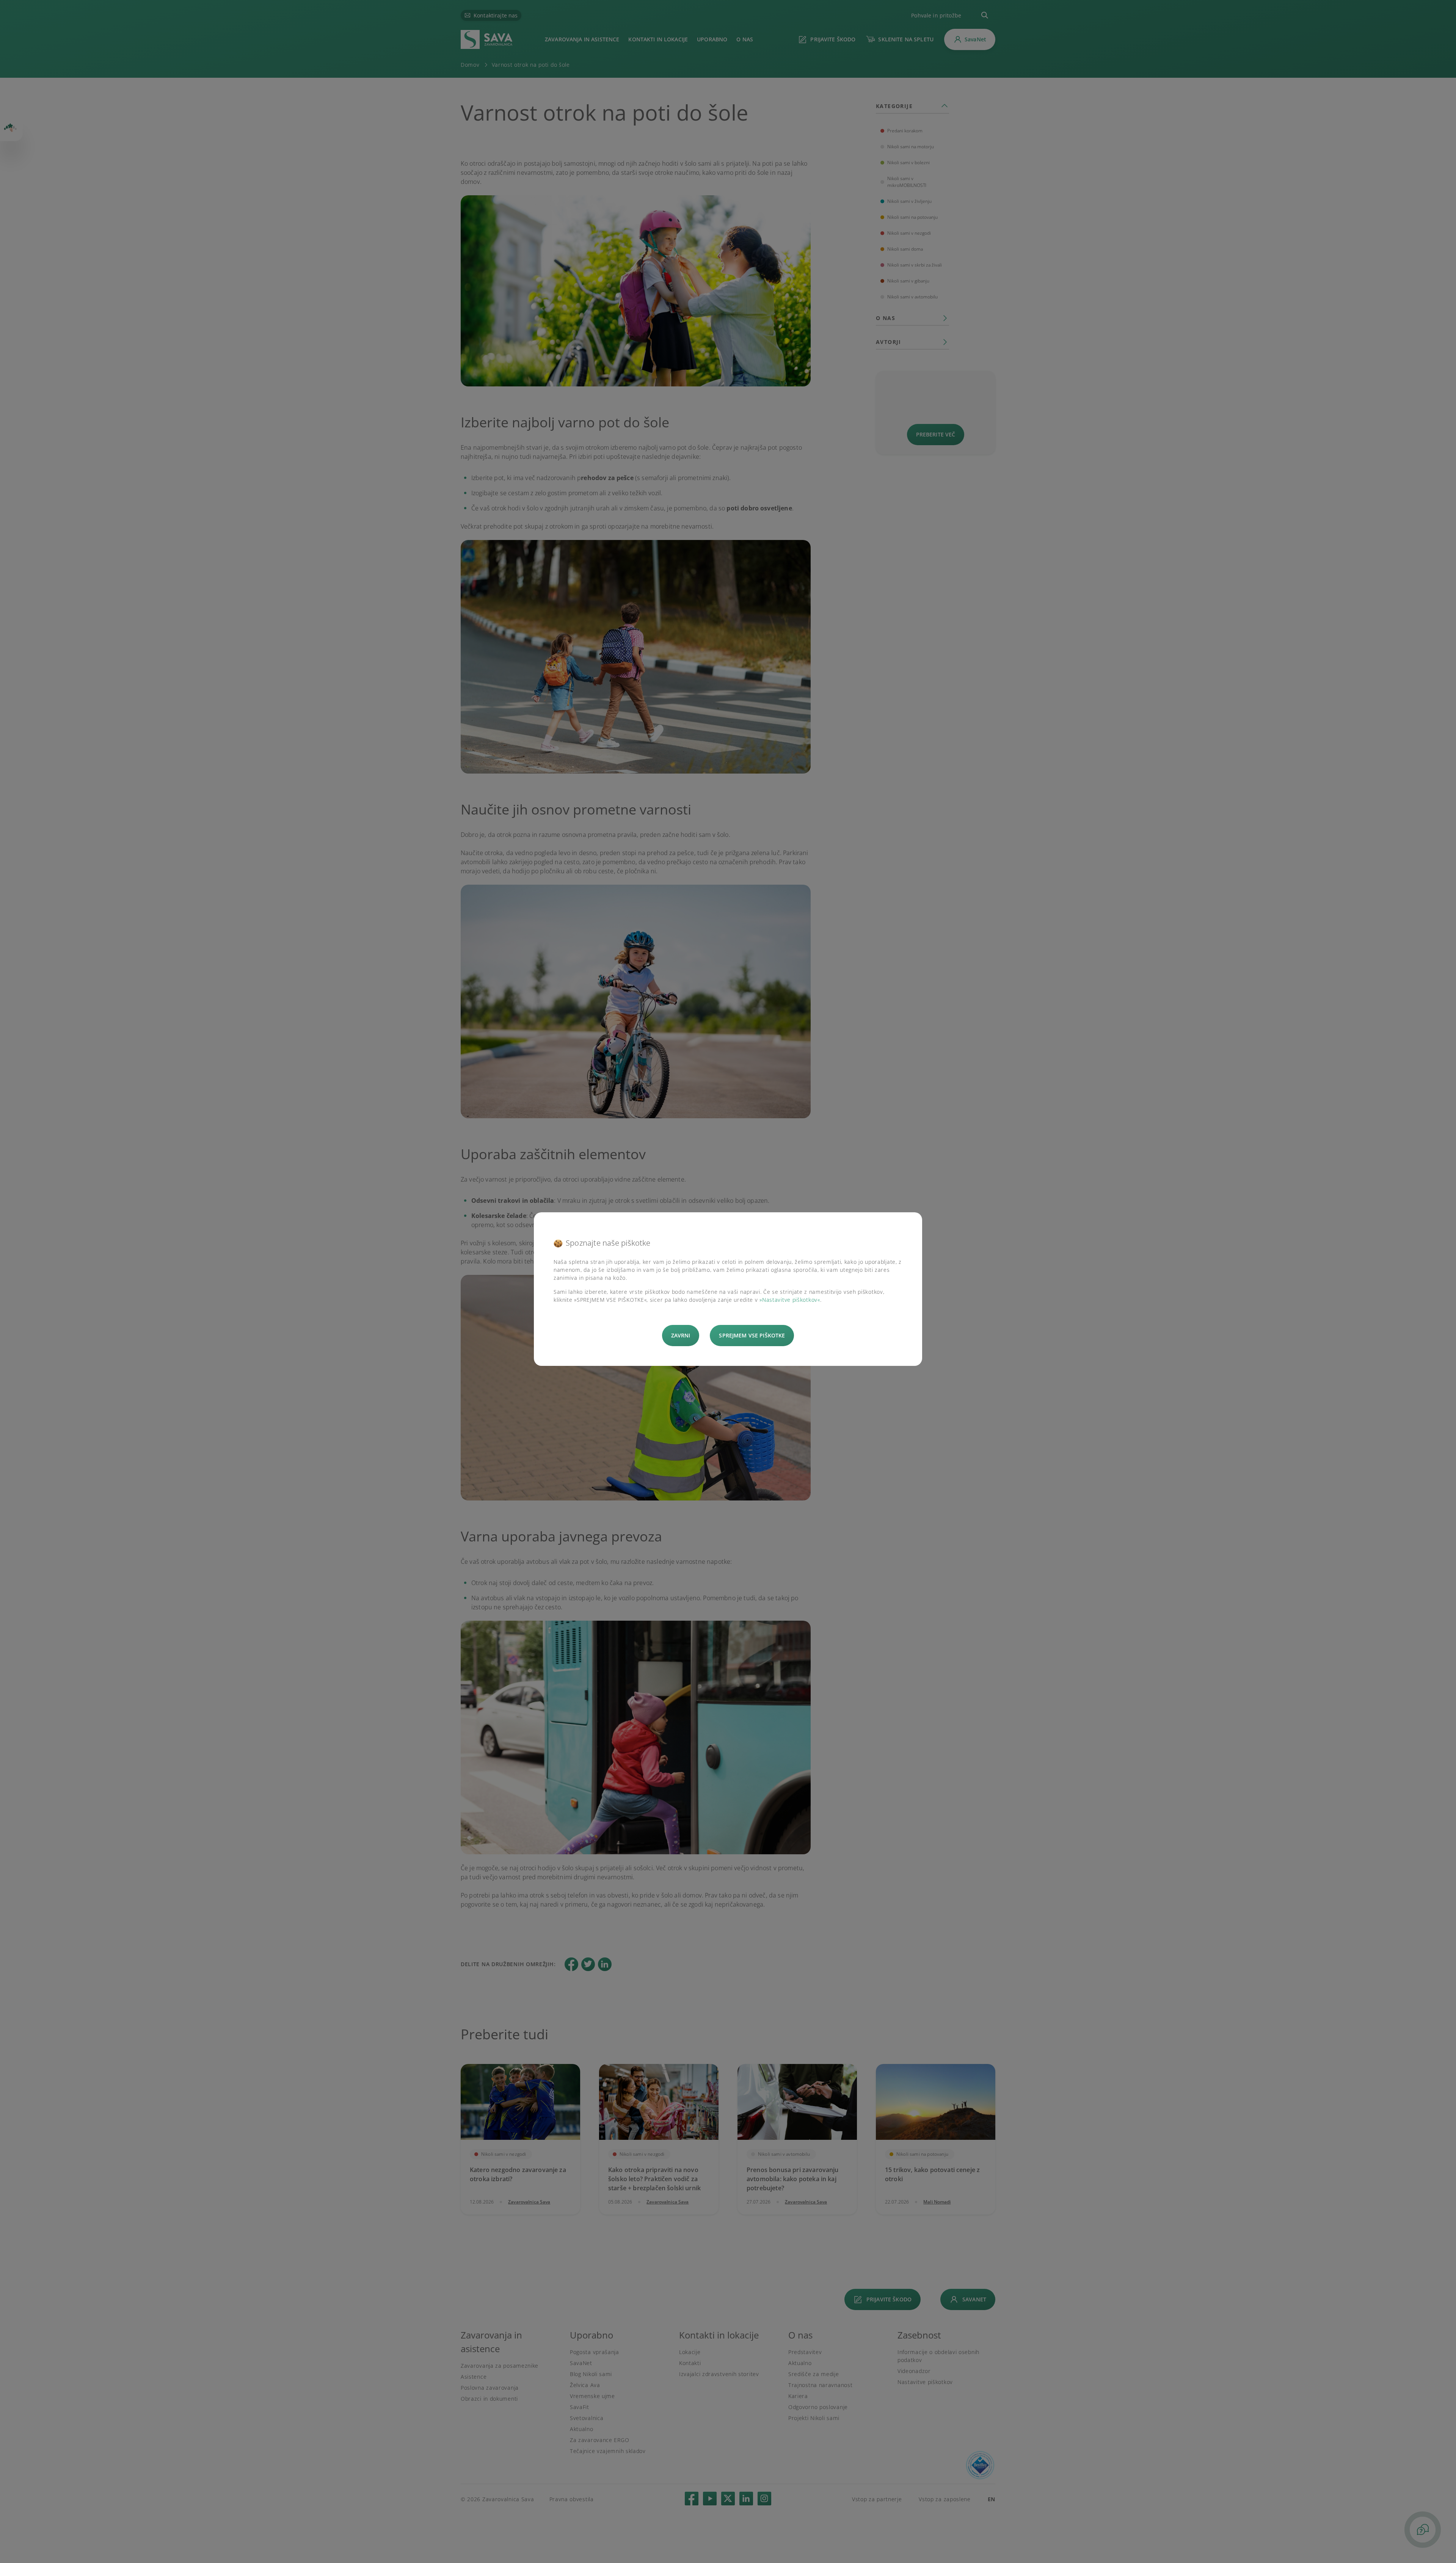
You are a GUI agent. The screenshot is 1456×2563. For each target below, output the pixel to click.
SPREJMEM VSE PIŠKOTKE (752, 1335)
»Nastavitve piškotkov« (790, 1300)
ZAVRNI (681, 1335)
